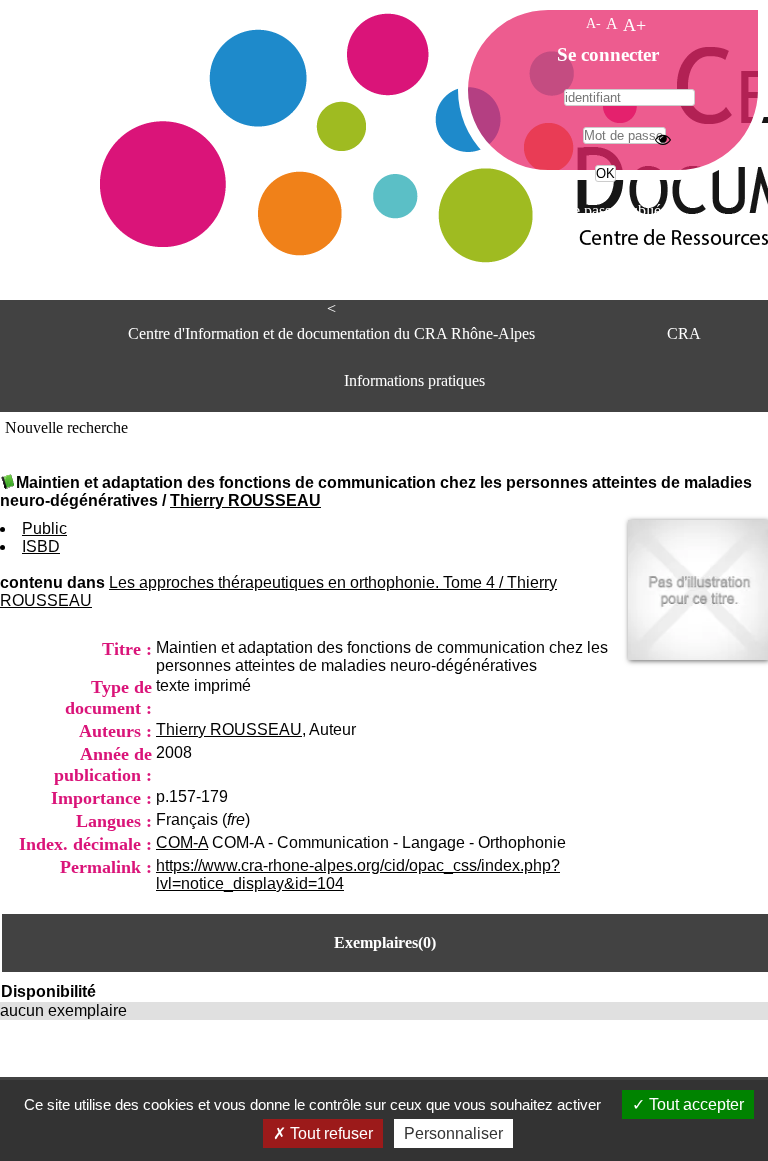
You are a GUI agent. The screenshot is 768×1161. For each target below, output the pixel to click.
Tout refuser (329, 1133)
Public (44, 528)
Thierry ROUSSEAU (245, 500)
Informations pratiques (414, 380)
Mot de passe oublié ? (603, 210)
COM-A (182, 842)
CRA (684, 333)
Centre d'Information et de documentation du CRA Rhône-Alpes (331, 333)
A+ (634, 25)
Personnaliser (453, 1133)
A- (593, 23)
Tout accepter (694, 1104)
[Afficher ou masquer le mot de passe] (663, 139)
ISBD (41, 546)
